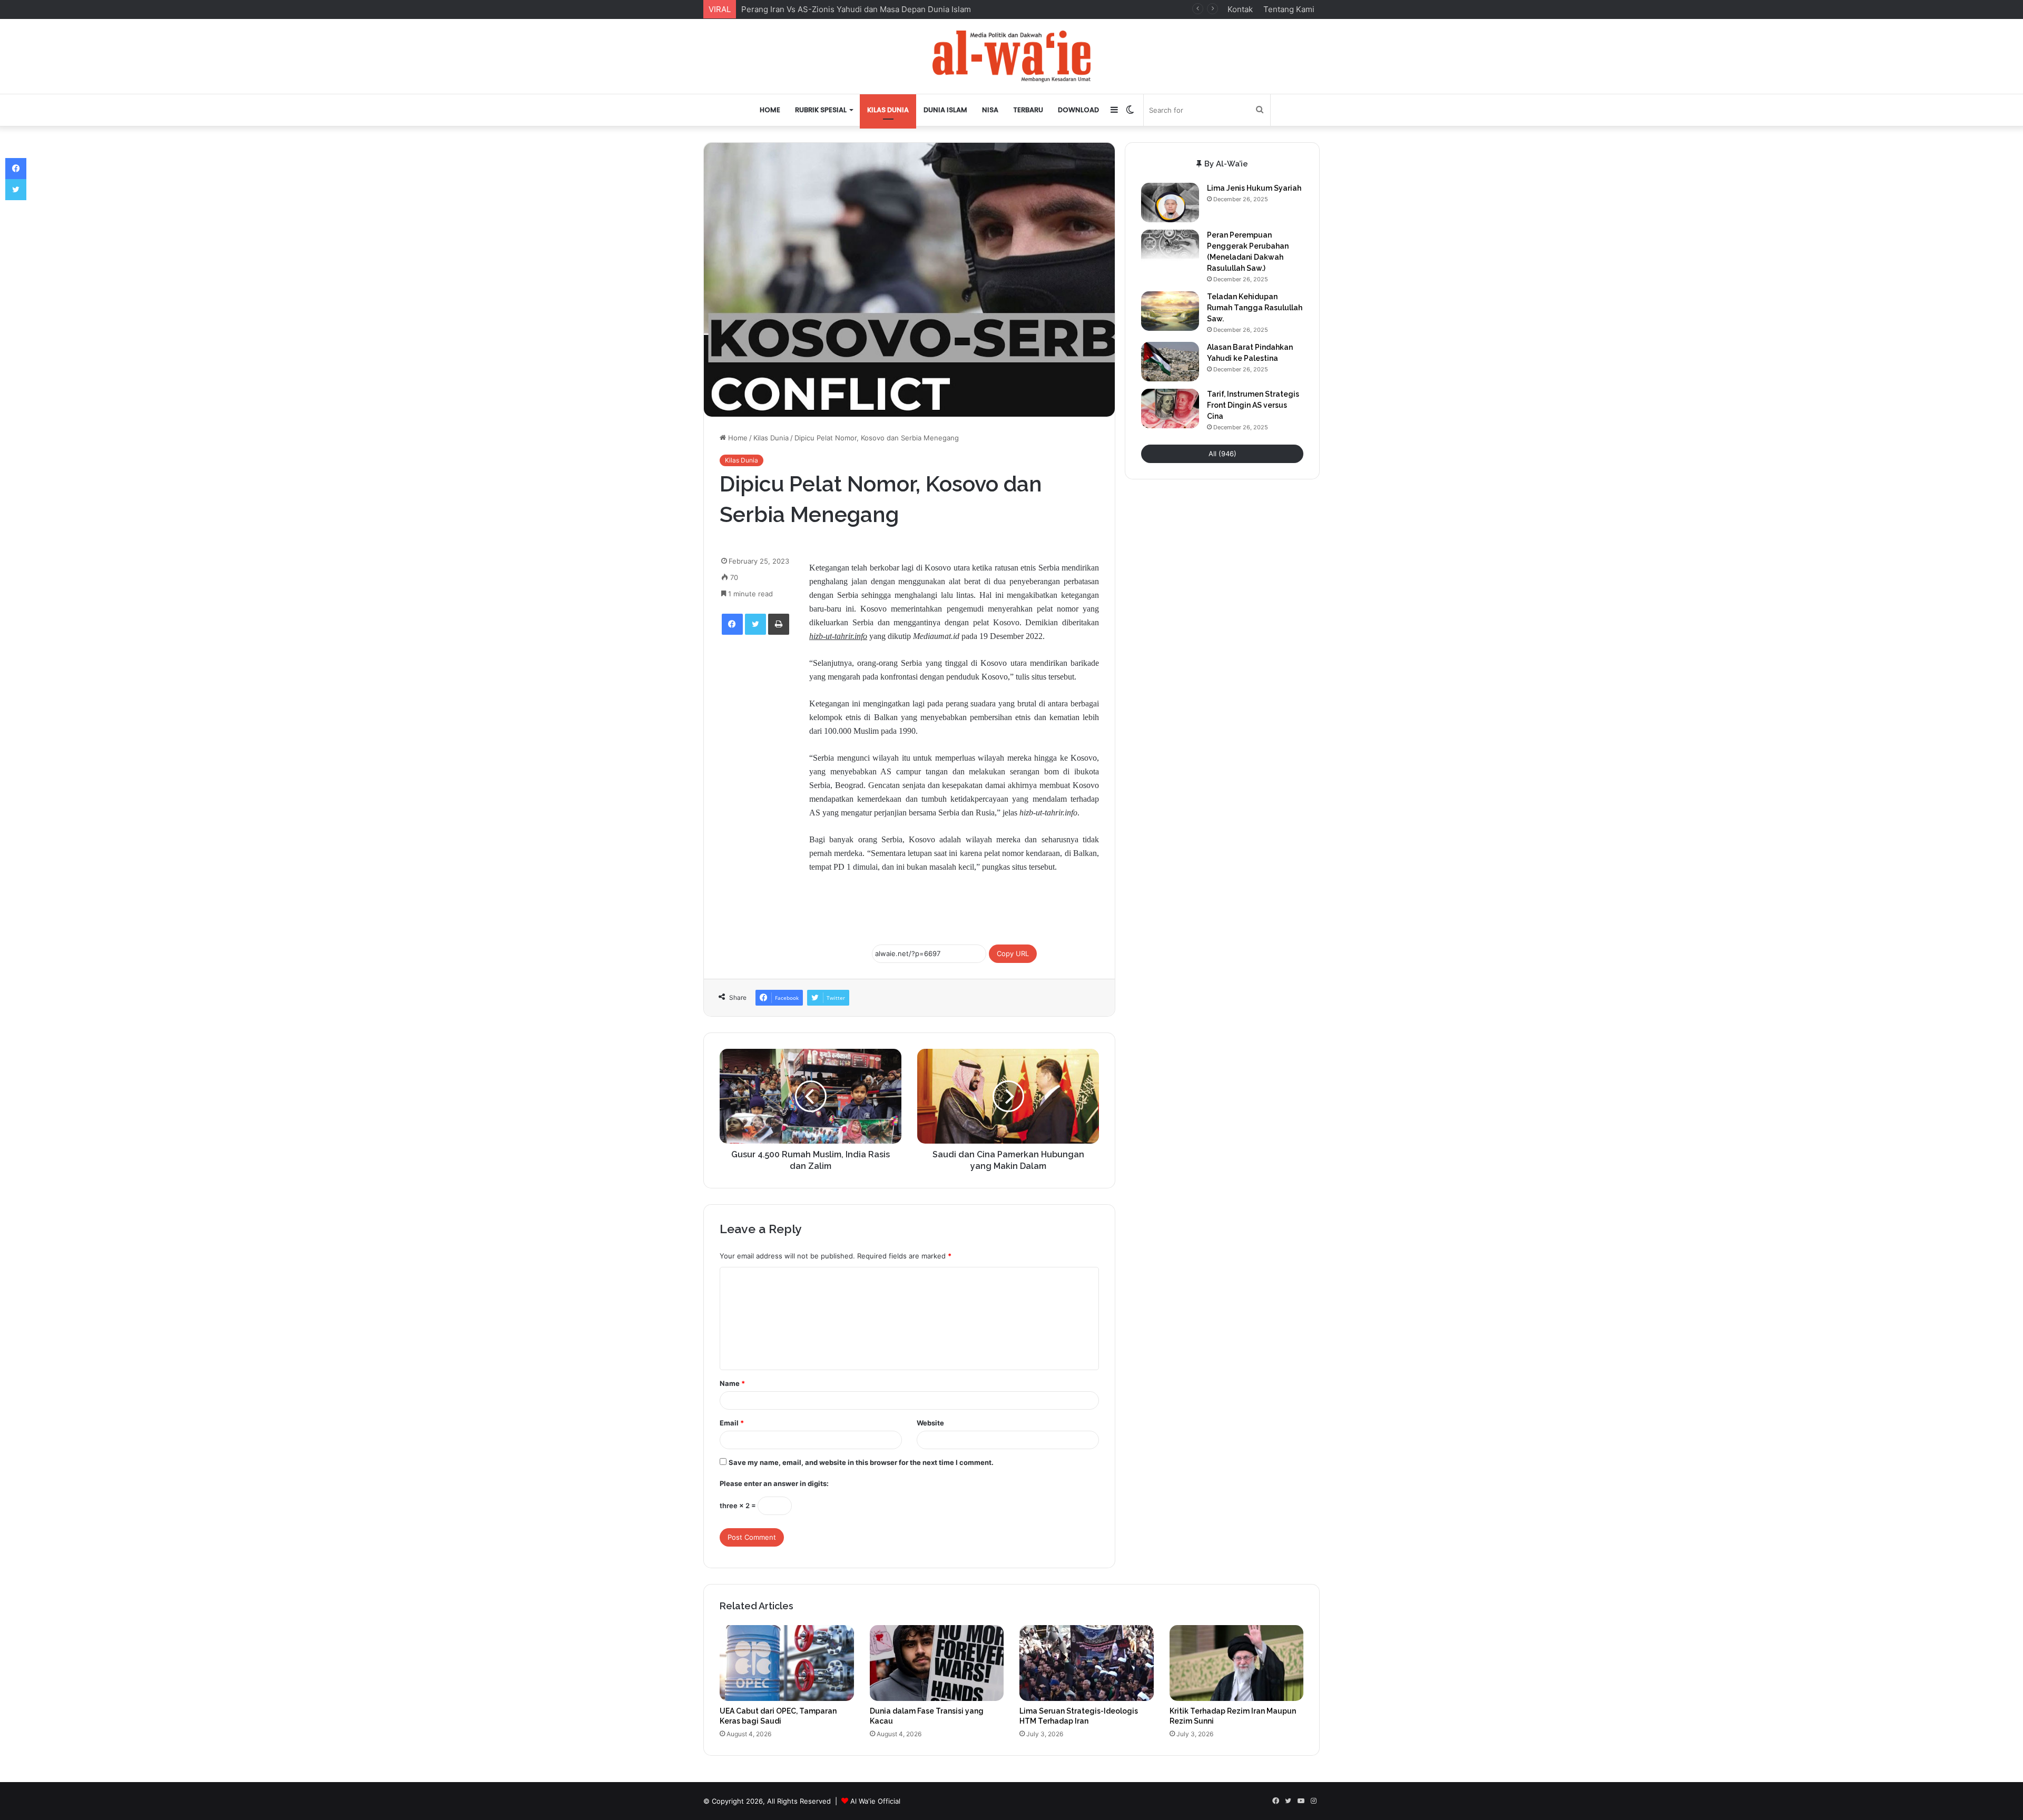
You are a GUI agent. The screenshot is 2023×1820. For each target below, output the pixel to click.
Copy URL (1013, 953)
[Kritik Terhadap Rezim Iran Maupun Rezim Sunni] (1237, 1663)
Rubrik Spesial (821, 110)
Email (732, 1423)
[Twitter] (755, 624)
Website (930, 1423)
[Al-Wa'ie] (1011, 56)
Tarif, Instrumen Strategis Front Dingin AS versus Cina (1253, 405)
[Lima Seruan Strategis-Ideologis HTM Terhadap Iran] (1087, 1663)
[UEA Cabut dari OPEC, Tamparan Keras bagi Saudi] (787, 1663)
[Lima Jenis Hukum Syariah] (1170, 203)
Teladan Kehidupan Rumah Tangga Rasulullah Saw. (1255, 308)
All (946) (1222, 454)
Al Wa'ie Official (875, 1801)
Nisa (990, 110)
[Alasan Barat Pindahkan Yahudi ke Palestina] (1170, 362)
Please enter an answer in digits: (774, 1483)
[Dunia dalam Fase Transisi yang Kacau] (937, 1663)
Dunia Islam (945, 110)
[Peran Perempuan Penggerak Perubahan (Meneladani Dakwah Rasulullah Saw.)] (1170, 249)
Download (1078, 110)
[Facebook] (732, 624)
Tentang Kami (1289, 9)
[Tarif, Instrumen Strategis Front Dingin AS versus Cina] (1170, 409)
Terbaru (1028, 110)
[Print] (779, 624)
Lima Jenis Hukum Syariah (1254, 188)
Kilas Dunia (888, 110)
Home (770, 110)
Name (732, 1383)
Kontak (1240, 9)
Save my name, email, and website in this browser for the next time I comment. (861, 1462)
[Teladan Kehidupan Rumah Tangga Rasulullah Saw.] (1170, 311)
